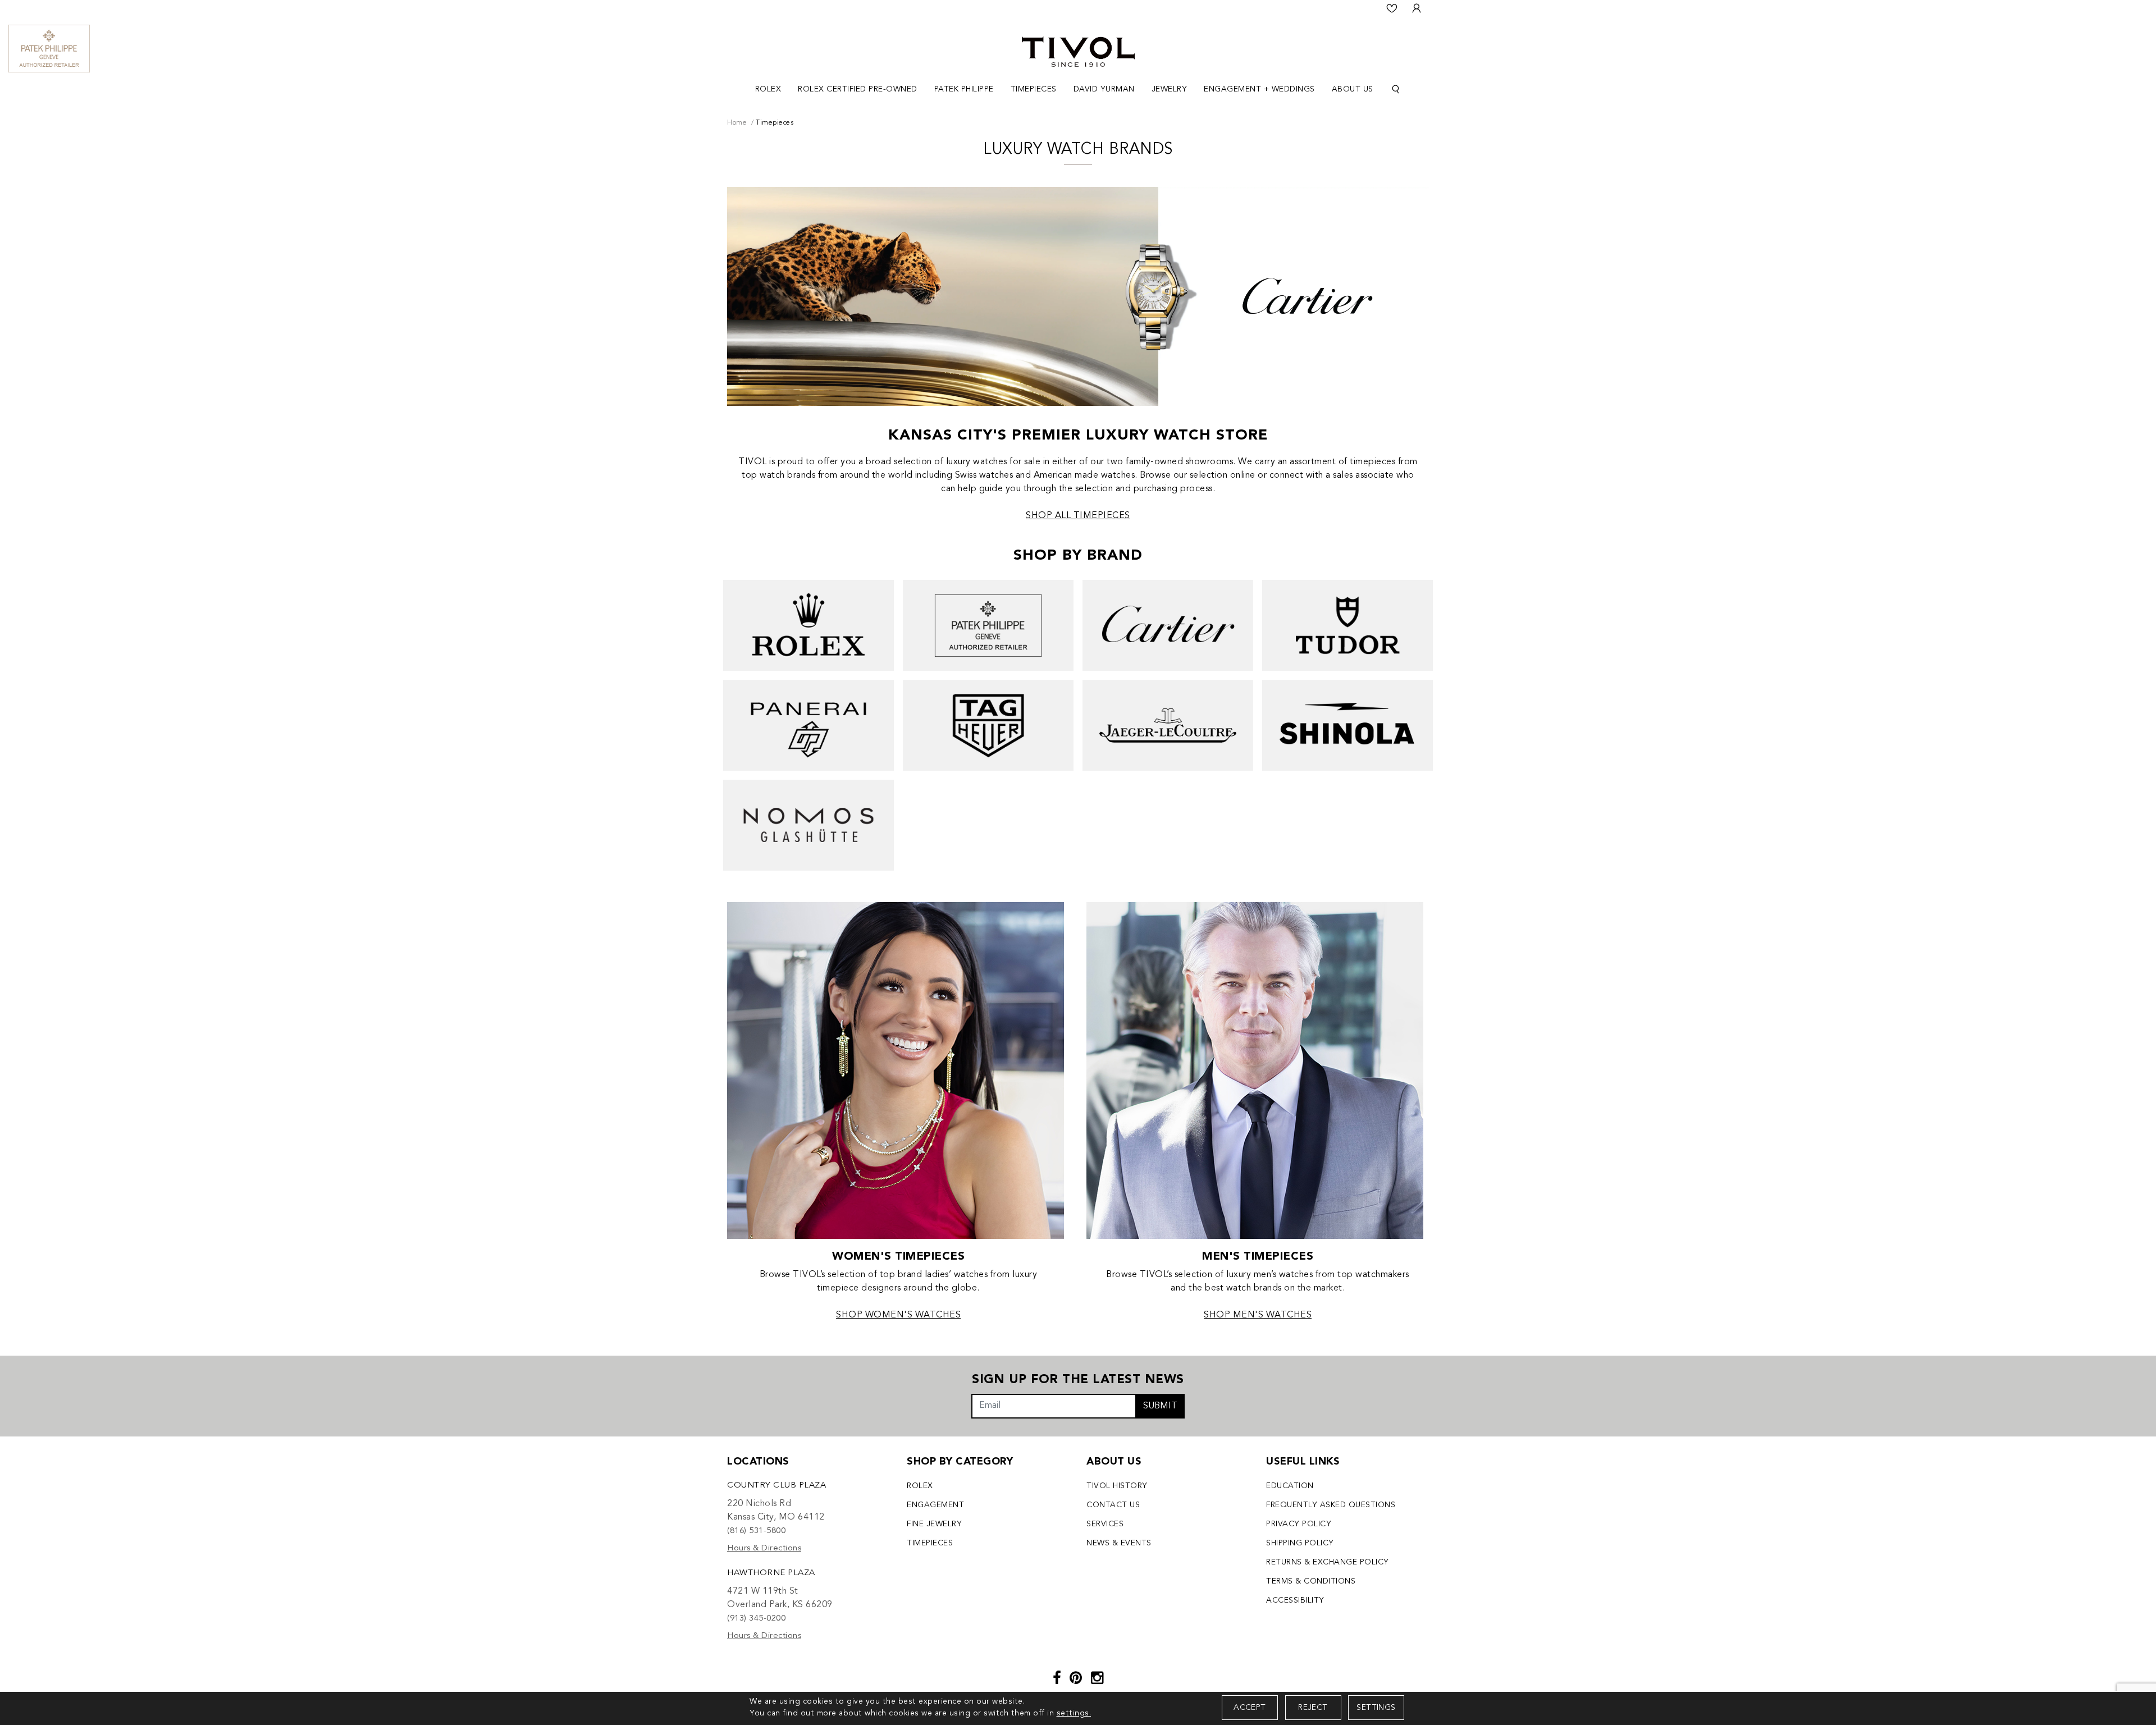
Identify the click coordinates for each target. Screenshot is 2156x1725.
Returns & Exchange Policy (1328, 1562)
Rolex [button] (768, 89)
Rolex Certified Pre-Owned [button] (858, 89)
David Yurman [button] (1104, 89)
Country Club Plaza (776, 1486)
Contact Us (1113, 1505)
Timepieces (930, 1543)
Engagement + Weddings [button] (1259, 89)
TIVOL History (1117, 1486)
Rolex (920, 1486)
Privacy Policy (1299, 1524)
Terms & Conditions (1311, 1581)
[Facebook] (1057, 1679)
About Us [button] (1353, 89)
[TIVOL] (1078, 51)
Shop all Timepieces (1078, 516)
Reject (1313, 1708)
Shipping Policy (1300, 1543)
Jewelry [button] (1170, 89)
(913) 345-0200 (756, 1619)
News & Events (1119, 1543)
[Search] (1396, 90)
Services (1105, 1524)
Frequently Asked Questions (1331, 1505)
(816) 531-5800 (756, 1531)
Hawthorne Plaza (771, 1573)
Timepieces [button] (1034, 89)
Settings (1376, 1708)
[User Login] (1417, 8)
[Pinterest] (1076, 1679)
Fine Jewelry (934, 1524)
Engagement (935, 1505)
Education (1290, 1486)
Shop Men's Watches (1258, 1315)
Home (737, 123)
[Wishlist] (1392, 8)
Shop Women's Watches (898, 1315)
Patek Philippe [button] (964, 89)
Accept (1250, 1708)
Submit (1160, 1406)
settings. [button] (1074, 1713)
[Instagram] (1097, 1679)
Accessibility (1295, 1600)
